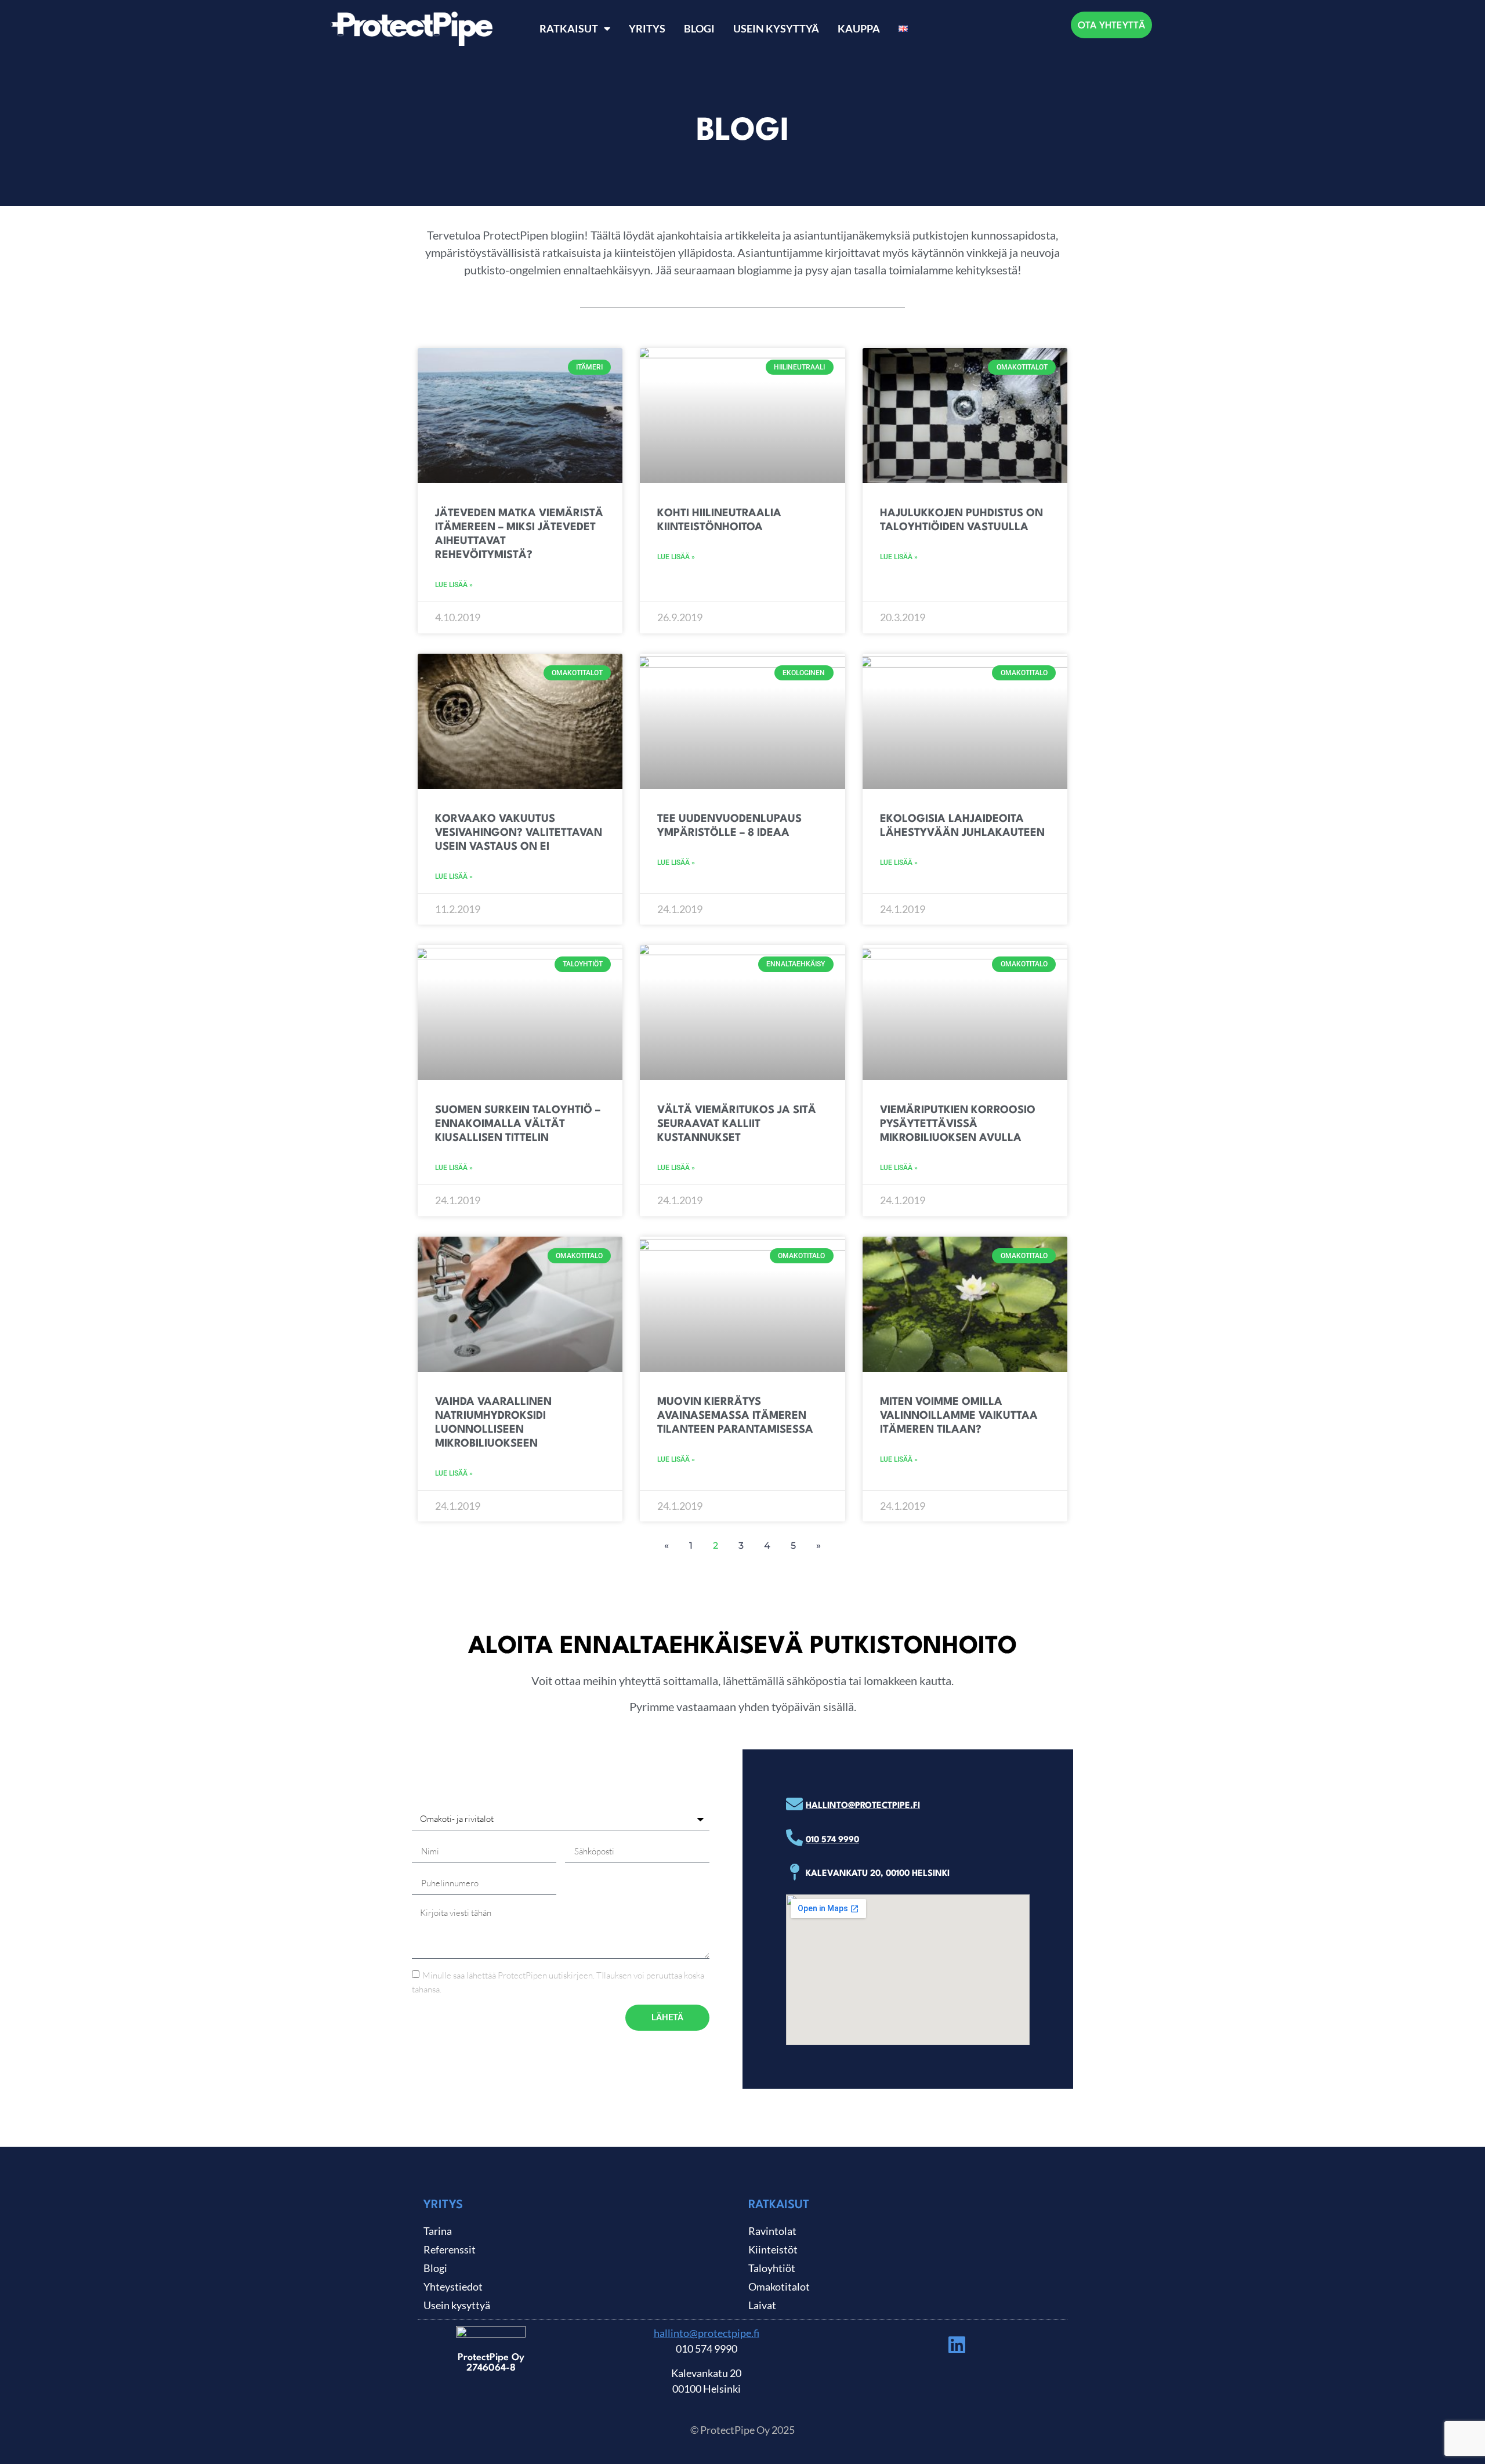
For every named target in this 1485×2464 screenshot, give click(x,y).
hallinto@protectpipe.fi (863, 1806)
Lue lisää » (454, 585)
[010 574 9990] (794, 1838)
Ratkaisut (569, 28)
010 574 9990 (832, 1840)
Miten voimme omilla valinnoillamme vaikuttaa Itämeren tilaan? (959, 1416)
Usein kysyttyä (776, 28)
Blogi (699, 28)
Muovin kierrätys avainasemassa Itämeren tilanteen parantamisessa (735, 1416)
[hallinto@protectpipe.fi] (794, 1804)
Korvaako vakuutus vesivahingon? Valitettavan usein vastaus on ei (519, 833)
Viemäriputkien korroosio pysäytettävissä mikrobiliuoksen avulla (958, 1124)
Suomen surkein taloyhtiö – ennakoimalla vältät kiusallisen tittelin (518, 1124)
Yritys (647, 28)
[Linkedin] (957, 2345)
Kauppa (859, 28)
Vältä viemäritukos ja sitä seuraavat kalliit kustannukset (737, 1124)
